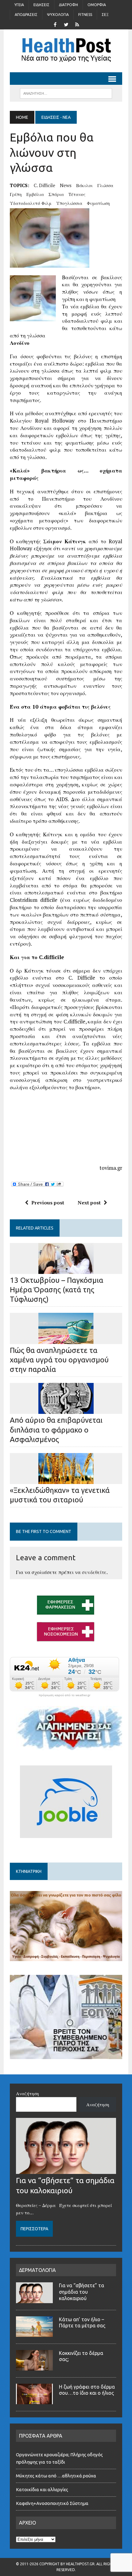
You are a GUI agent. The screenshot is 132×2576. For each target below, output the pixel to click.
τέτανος (77, 194)
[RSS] (77, 24)
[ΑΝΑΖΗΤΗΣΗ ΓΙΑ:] (66, 93)
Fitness (85, 15)
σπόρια (56, 194)
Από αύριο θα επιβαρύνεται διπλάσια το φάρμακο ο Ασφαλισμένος (56, 1430)
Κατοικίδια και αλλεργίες (42, 2489)
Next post (89, 1203)
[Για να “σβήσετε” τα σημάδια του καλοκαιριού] (66, 2170)
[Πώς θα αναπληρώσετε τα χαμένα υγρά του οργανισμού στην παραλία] (66, 1340)
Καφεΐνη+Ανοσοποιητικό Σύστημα (52, 2503)
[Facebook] (55, 24)
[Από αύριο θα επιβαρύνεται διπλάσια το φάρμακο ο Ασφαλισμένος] (66, 1410)
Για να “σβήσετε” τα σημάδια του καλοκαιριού (82, 2292)
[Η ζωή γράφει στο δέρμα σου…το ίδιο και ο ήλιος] (34, 2401)
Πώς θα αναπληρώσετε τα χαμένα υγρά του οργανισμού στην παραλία (59, 1360)
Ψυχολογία (58, 15)
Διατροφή (68, 5)
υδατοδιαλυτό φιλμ (31, 203)
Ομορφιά (97, 5)
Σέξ (105, 15)
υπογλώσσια (69, 203)
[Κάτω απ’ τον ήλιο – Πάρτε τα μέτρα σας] (34, 2333)
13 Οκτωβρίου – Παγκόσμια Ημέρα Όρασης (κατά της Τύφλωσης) (56, 1290)
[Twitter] (66, 24)
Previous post (48, 1203)
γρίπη (16, 194)
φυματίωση (98, 203)
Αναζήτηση (27, 2093)
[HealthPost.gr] (66, 51)
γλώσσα (105, 185)
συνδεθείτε (94, 1572)
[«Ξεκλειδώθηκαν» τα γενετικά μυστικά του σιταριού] (66, 1480)
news (66, 185)
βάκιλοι (84, 185)
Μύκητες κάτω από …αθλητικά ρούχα (56, 2476)
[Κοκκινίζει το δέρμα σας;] (34, 2367)
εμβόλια (35, 194)
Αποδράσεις (26, 15)
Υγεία (19, 5)
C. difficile (45, 185)
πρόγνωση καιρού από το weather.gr (64, 1695)
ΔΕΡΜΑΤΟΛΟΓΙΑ (37, 2270)
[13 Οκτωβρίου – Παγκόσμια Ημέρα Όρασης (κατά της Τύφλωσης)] (66, 1270)
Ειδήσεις (41, 5)
